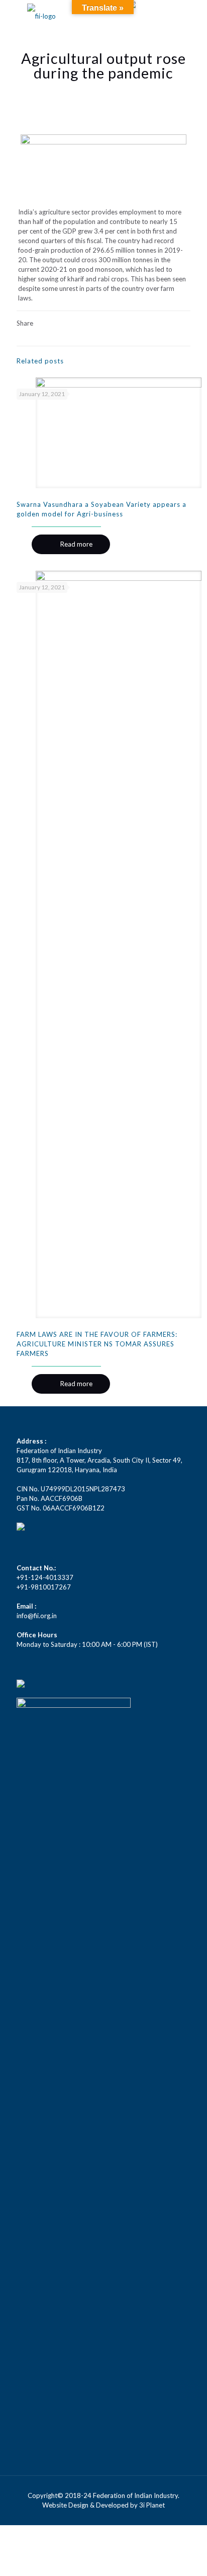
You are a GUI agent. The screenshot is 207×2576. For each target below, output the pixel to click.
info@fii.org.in (37, 1616)
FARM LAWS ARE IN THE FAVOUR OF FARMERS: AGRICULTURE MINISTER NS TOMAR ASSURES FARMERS (97, 1344)
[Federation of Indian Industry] (41, 15)
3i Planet (152, 2505)
